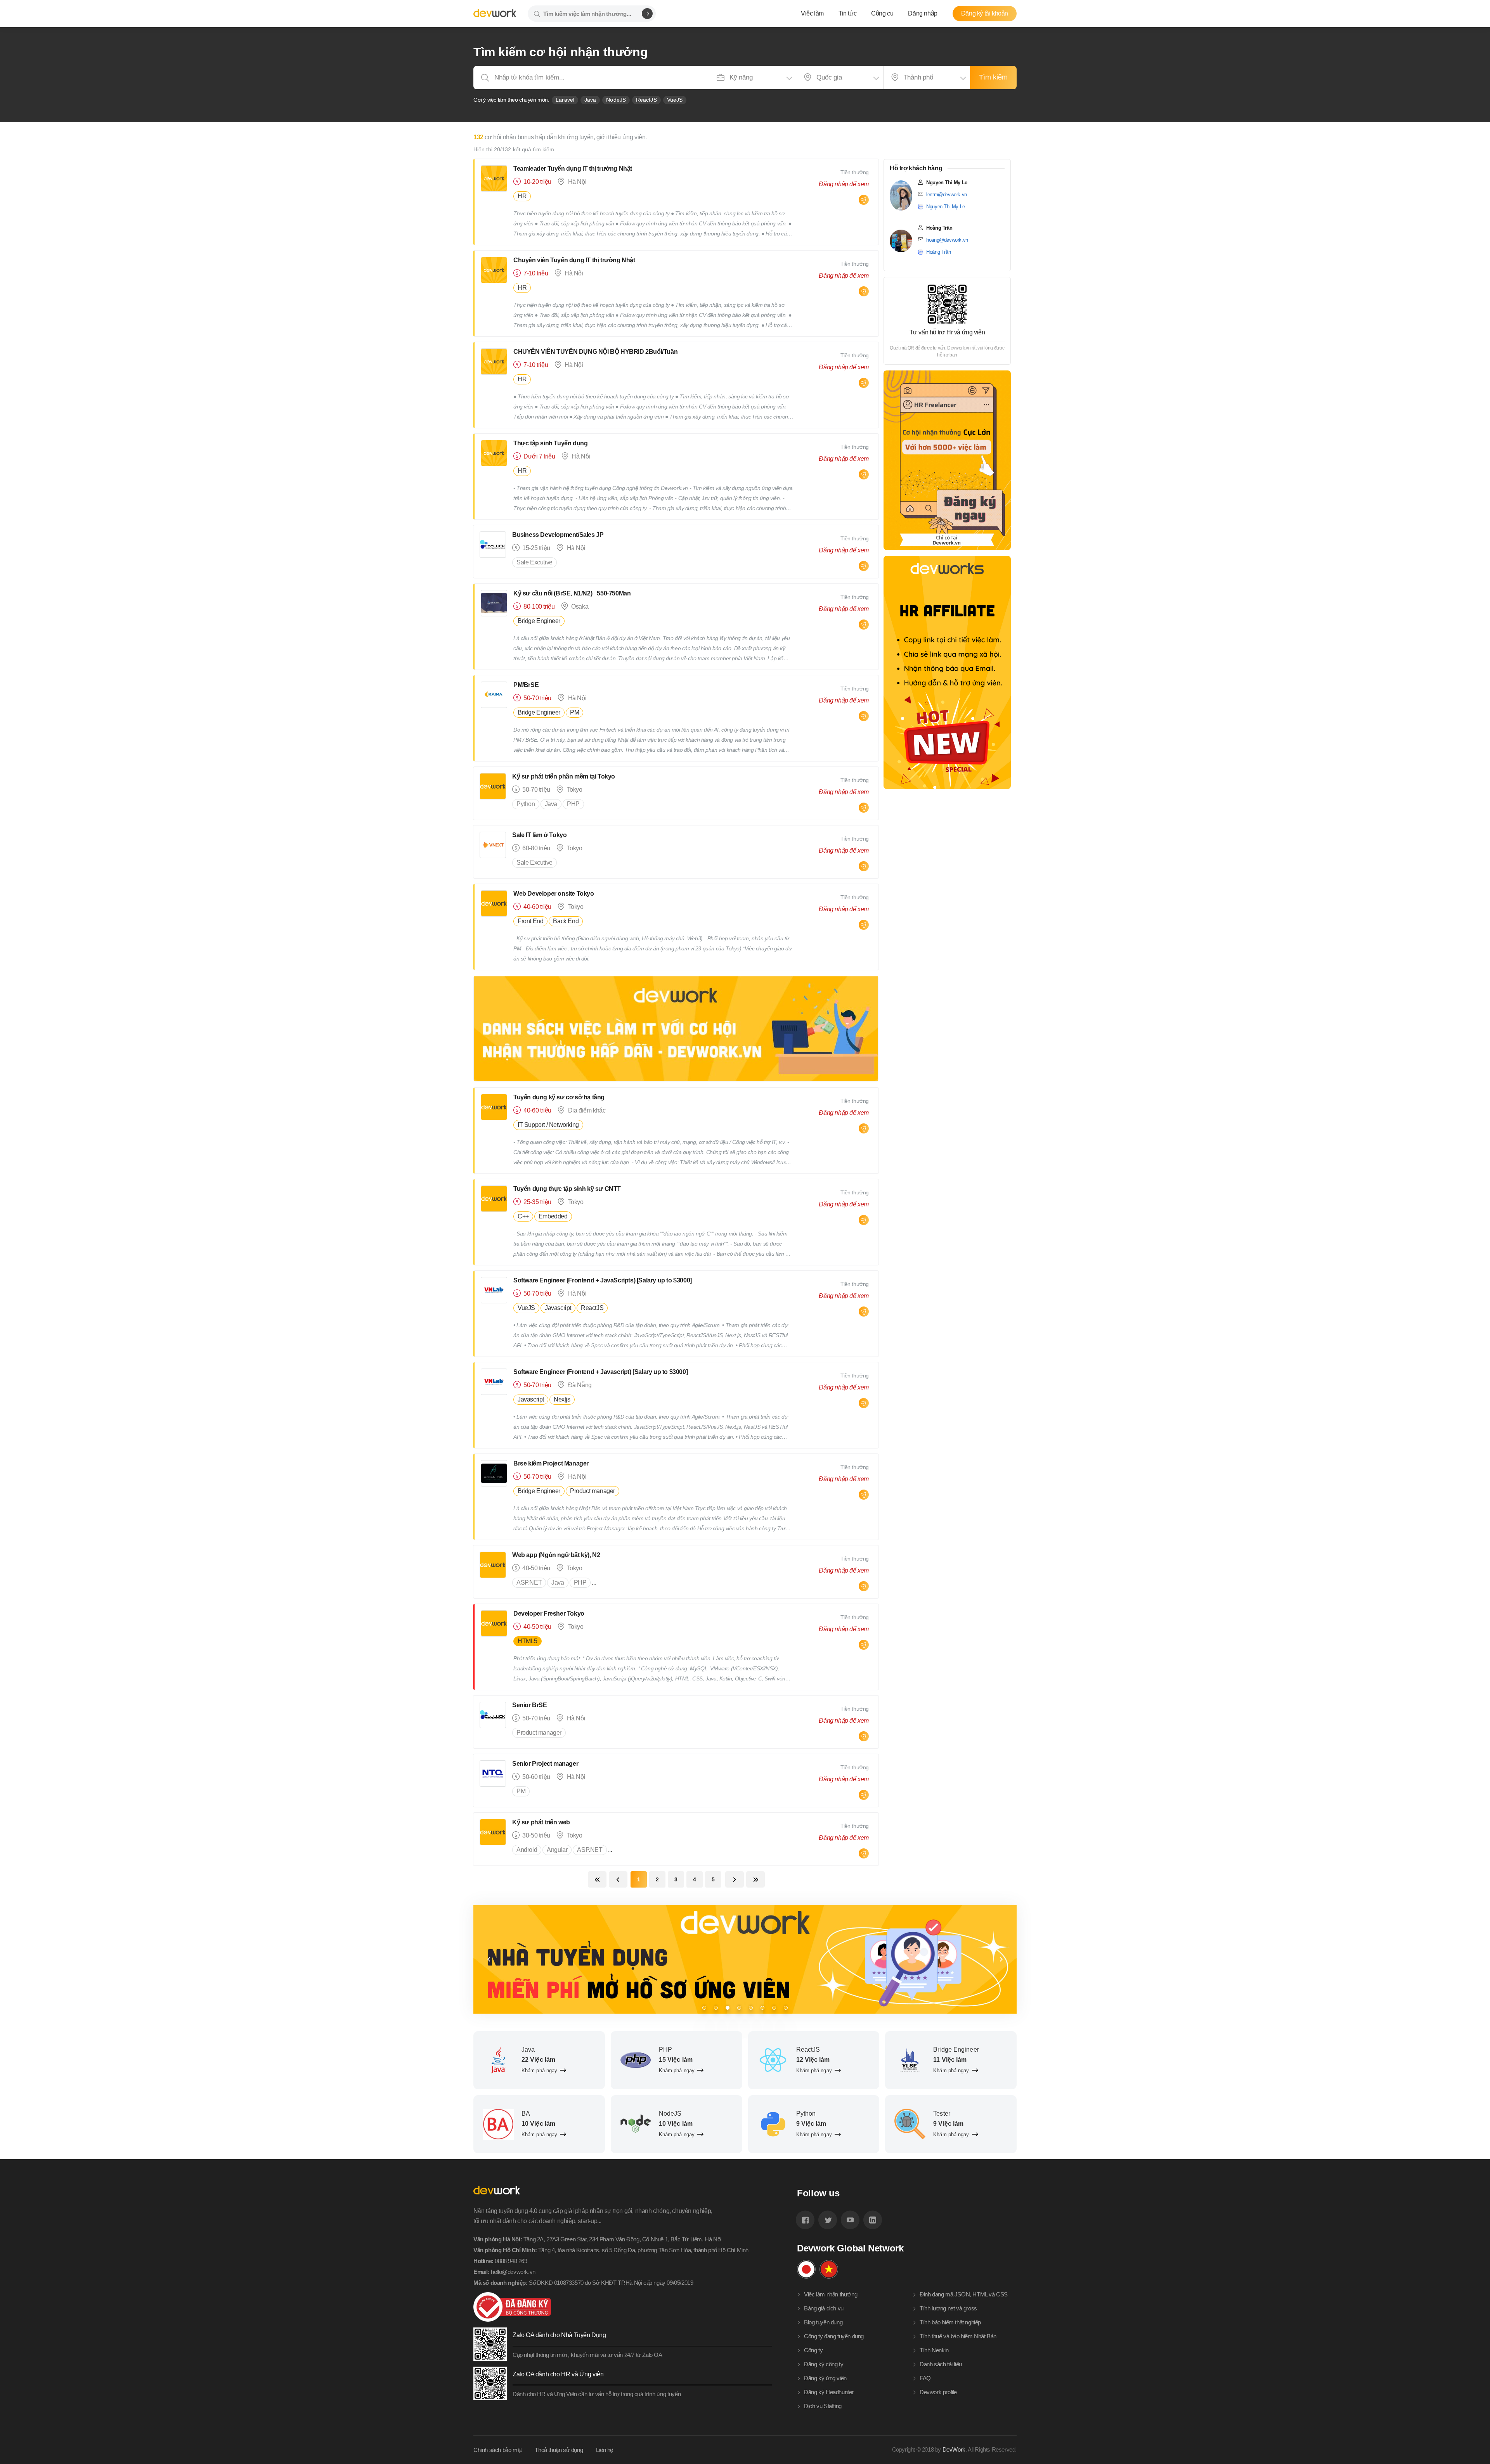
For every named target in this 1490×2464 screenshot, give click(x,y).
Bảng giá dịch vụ (824, 2308)
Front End (530, 921)
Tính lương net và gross (948, 2308)
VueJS (675, 100)
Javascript (558, 1308)
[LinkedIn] (873, 2220)
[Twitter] (828, 2220)
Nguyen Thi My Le (946, 207)
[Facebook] (805, 2220)
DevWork (954, 2449)
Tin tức (847, 13)
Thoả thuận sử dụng (559, 2450)
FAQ (925, 2378)
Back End (566, 921)
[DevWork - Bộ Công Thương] (623, 2307)
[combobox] (753, 78)
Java (590, 100)
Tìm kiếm (993, 77)
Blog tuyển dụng (823, 2322)
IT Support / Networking (548, 1125)
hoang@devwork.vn (947, 240)
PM (574, 712)
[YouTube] (850, 2220)
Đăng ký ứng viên (825, 2378)
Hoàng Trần (938, 252)
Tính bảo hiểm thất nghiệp (950, 2322)
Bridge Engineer (539, 621)
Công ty (813, 2350)
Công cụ (882, 13)
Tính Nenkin (934, 2350)
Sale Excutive (534, 562)
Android (527, 1850)
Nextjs (562, 1399)
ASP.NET (529, 1582)
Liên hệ (605, 2450)
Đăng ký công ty (824, 2364)
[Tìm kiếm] (647, 14)
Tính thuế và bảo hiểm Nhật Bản (958, 2336)
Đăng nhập (923, 13)
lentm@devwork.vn (947, 195)
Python (526, 804)
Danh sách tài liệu (941, 2364)
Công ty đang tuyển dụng (834, 2336)
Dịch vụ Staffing (823, 2406)
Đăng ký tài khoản (985, 13)
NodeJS (616, 100)
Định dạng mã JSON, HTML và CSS (964, 2294)
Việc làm (812, 13)
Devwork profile (938, 2392)
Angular (557, 1850)
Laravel (565, 100)
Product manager (593, 1491)
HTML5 (528, 1641)
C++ (523, 1216)
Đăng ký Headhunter (829, 2392)
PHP (573, 804)
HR (522, 196)
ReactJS (646, 100)
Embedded (553, 1216)
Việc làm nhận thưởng (831, 2294)
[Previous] (489, 1959)
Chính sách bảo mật (498, 2450)
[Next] (1001, 1959)
